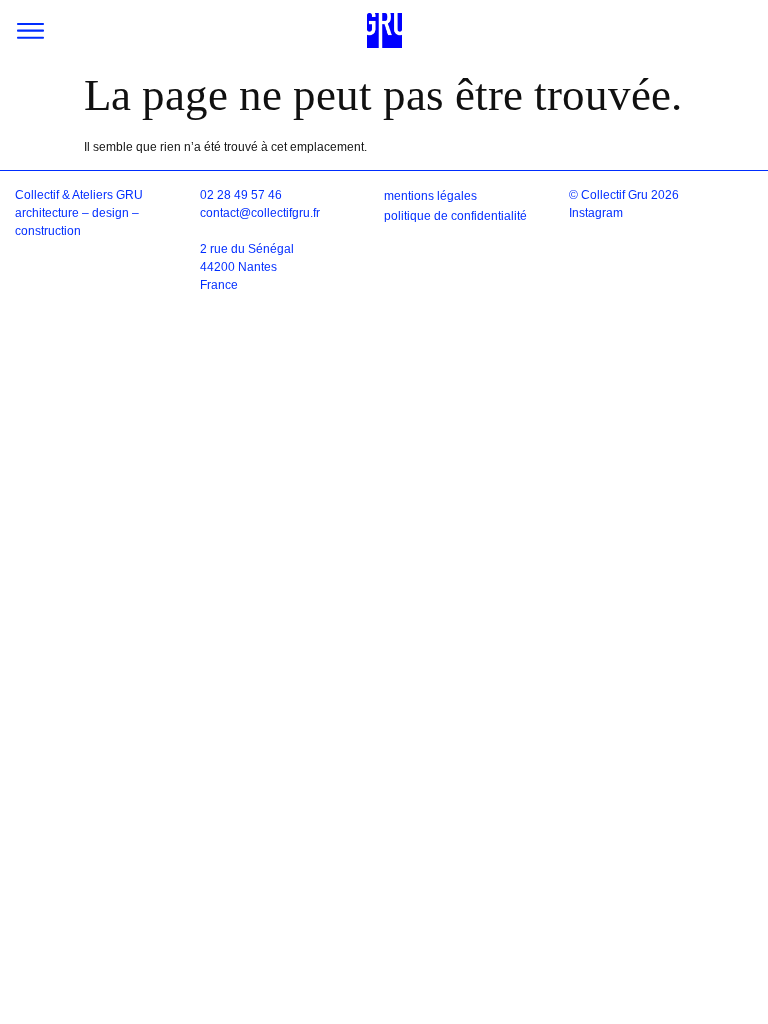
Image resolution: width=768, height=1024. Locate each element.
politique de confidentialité (455, 216)
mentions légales (430, 196)
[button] (30, 30)
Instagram (596, 213)
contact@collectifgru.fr (260, 213)
